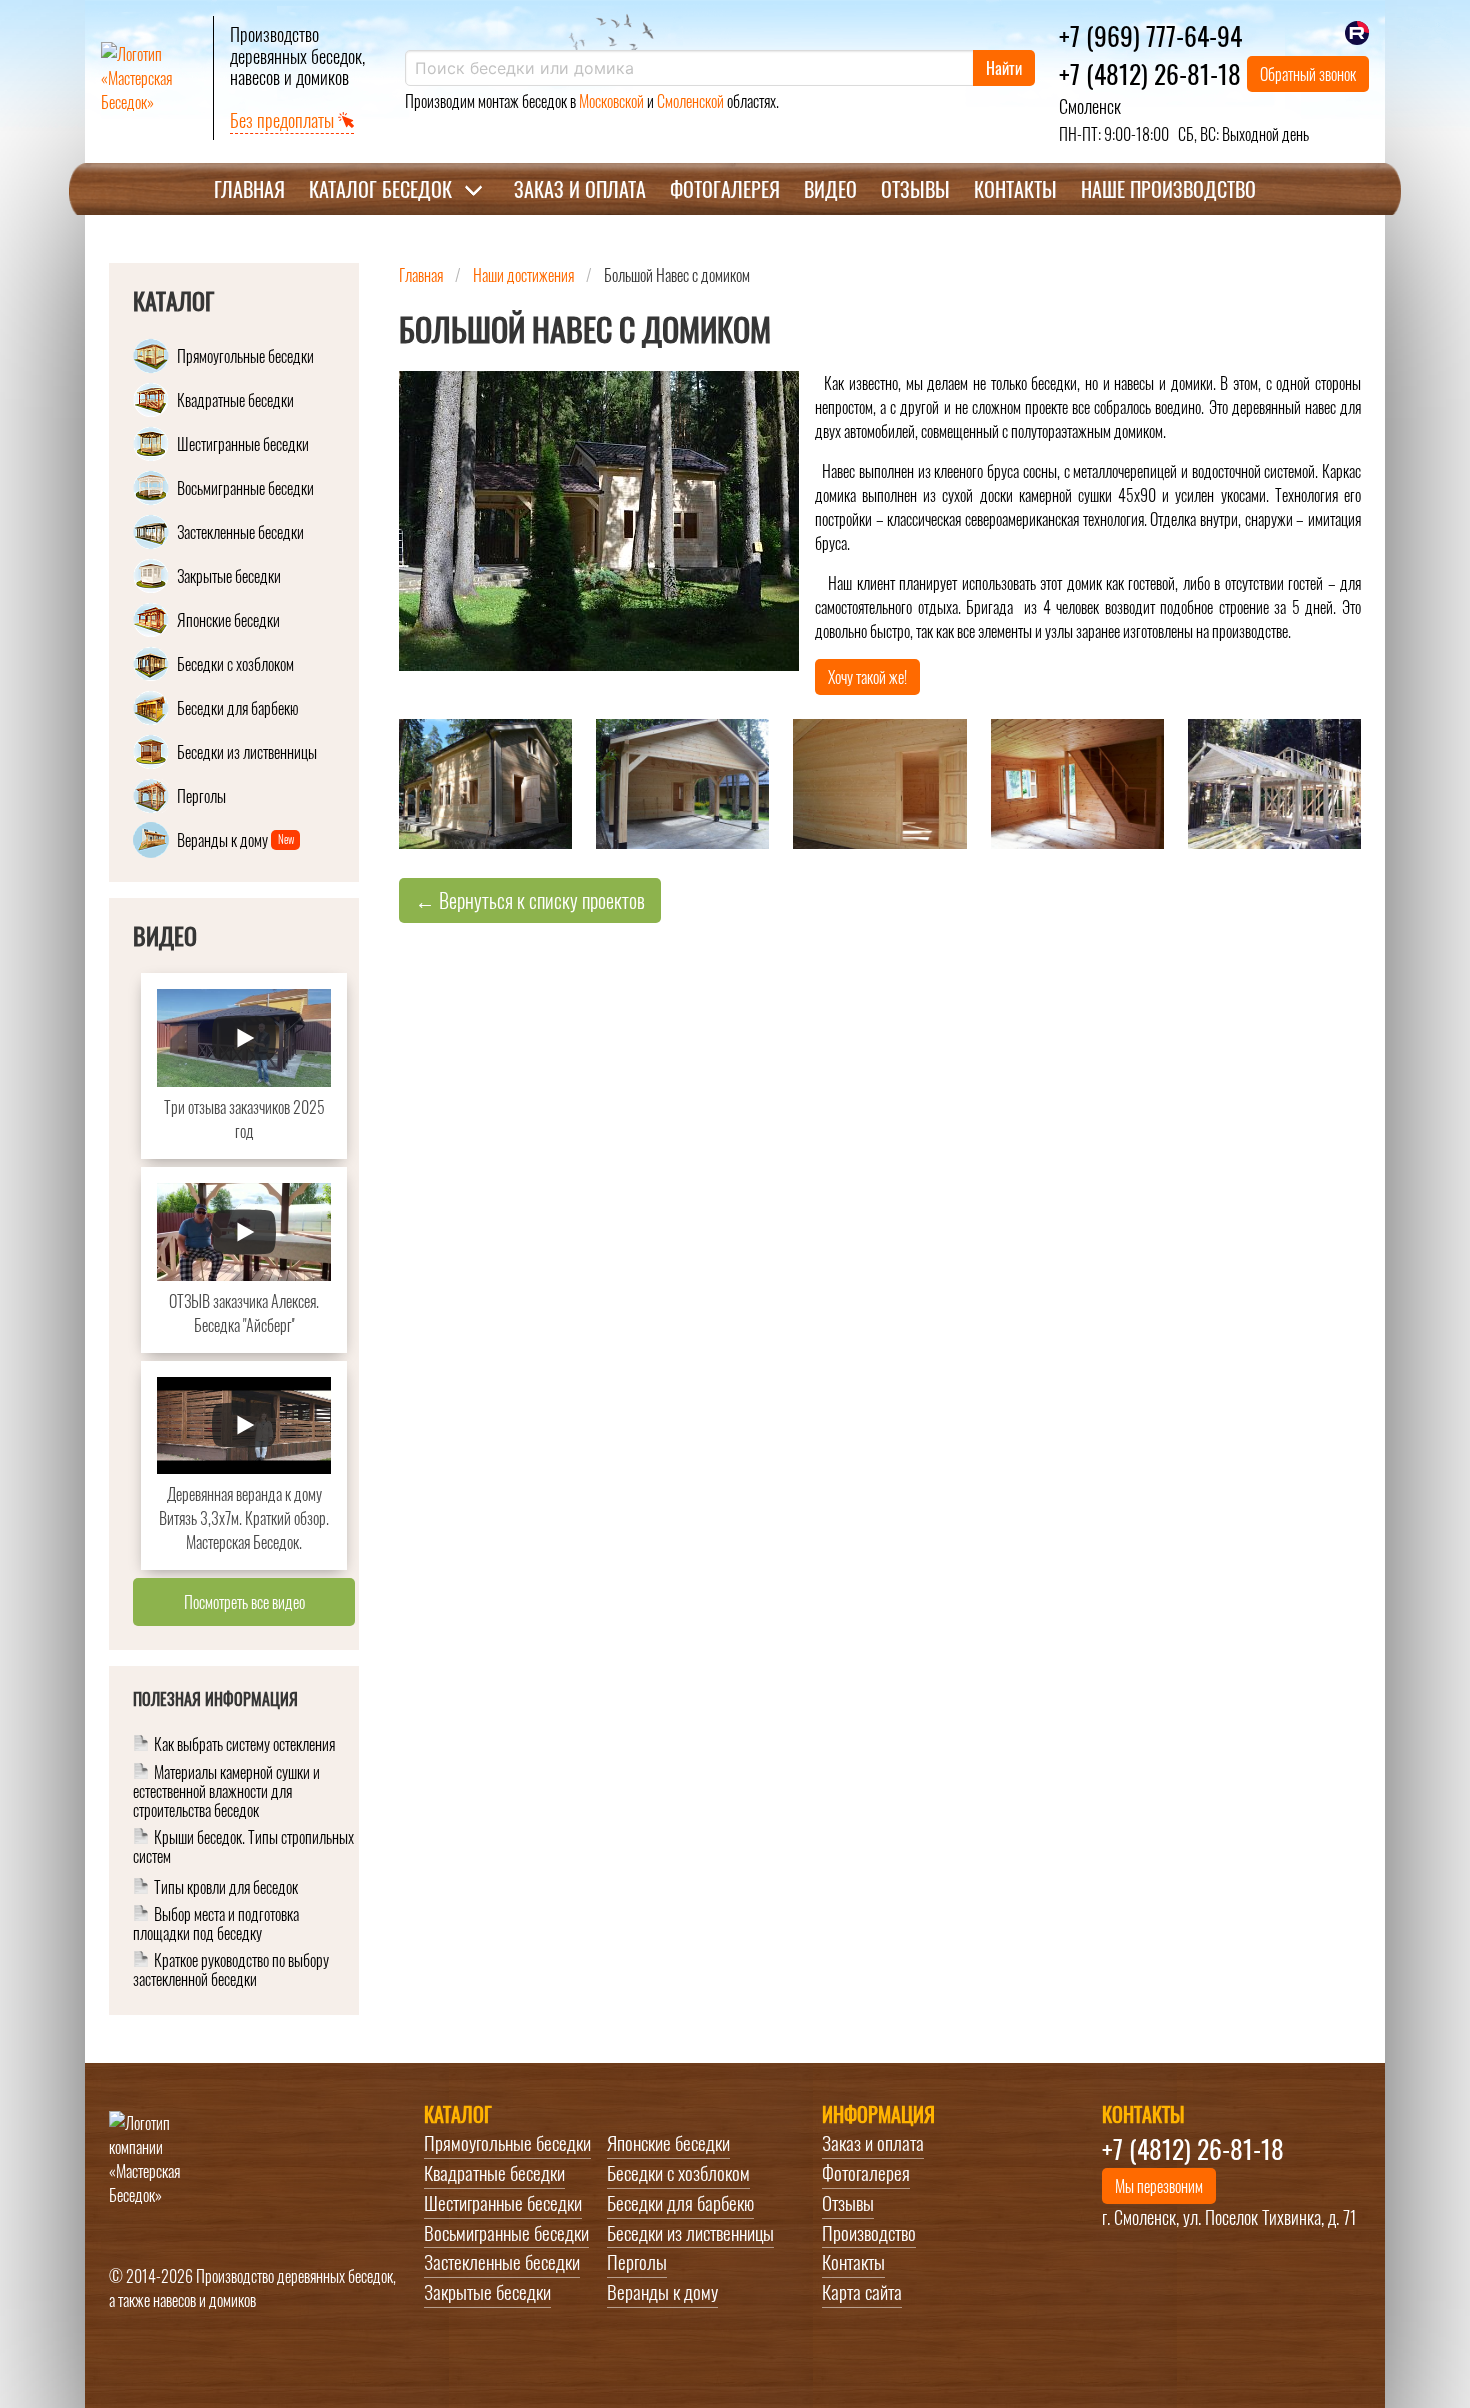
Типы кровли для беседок (226, 1888)
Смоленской (690, 101)
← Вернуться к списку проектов (530, 900)
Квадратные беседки (494, 2173)
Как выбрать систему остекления (244, 1745)
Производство (869, 2233)
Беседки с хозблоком (678, 2173)
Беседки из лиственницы (690, 2233)
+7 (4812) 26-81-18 (1150, 73)
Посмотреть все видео (244, 1602)
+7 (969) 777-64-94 (1150, 35)
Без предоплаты (284, 120)
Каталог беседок (380, 189)
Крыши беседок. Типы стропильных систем (243, 1848)
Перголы (637, 2262)
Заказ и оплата (580, 189)
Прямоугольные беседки (507, 2143)
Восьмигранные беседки (506, 2233)
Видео (830, 189)
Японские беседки (668, 2143)
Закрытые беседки (487, 2292)
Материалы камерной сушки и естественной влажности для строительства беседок (226, 1792)
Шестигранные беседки (503, 2203)
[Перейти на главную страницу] (149, 78)
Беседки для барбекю (680, 2203)
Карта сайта (862, 2292)
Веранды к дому (662, 2292)
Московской (611, 101)
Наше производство (1168, 189)
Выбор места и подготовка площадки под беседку (216, 1925)
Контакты (1015, 189)
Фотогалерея (725, 189)
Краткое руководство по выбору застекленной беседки (231, 1970)
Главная (249, 189)
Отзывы (915, 189)
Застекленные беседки (502, 2262)
